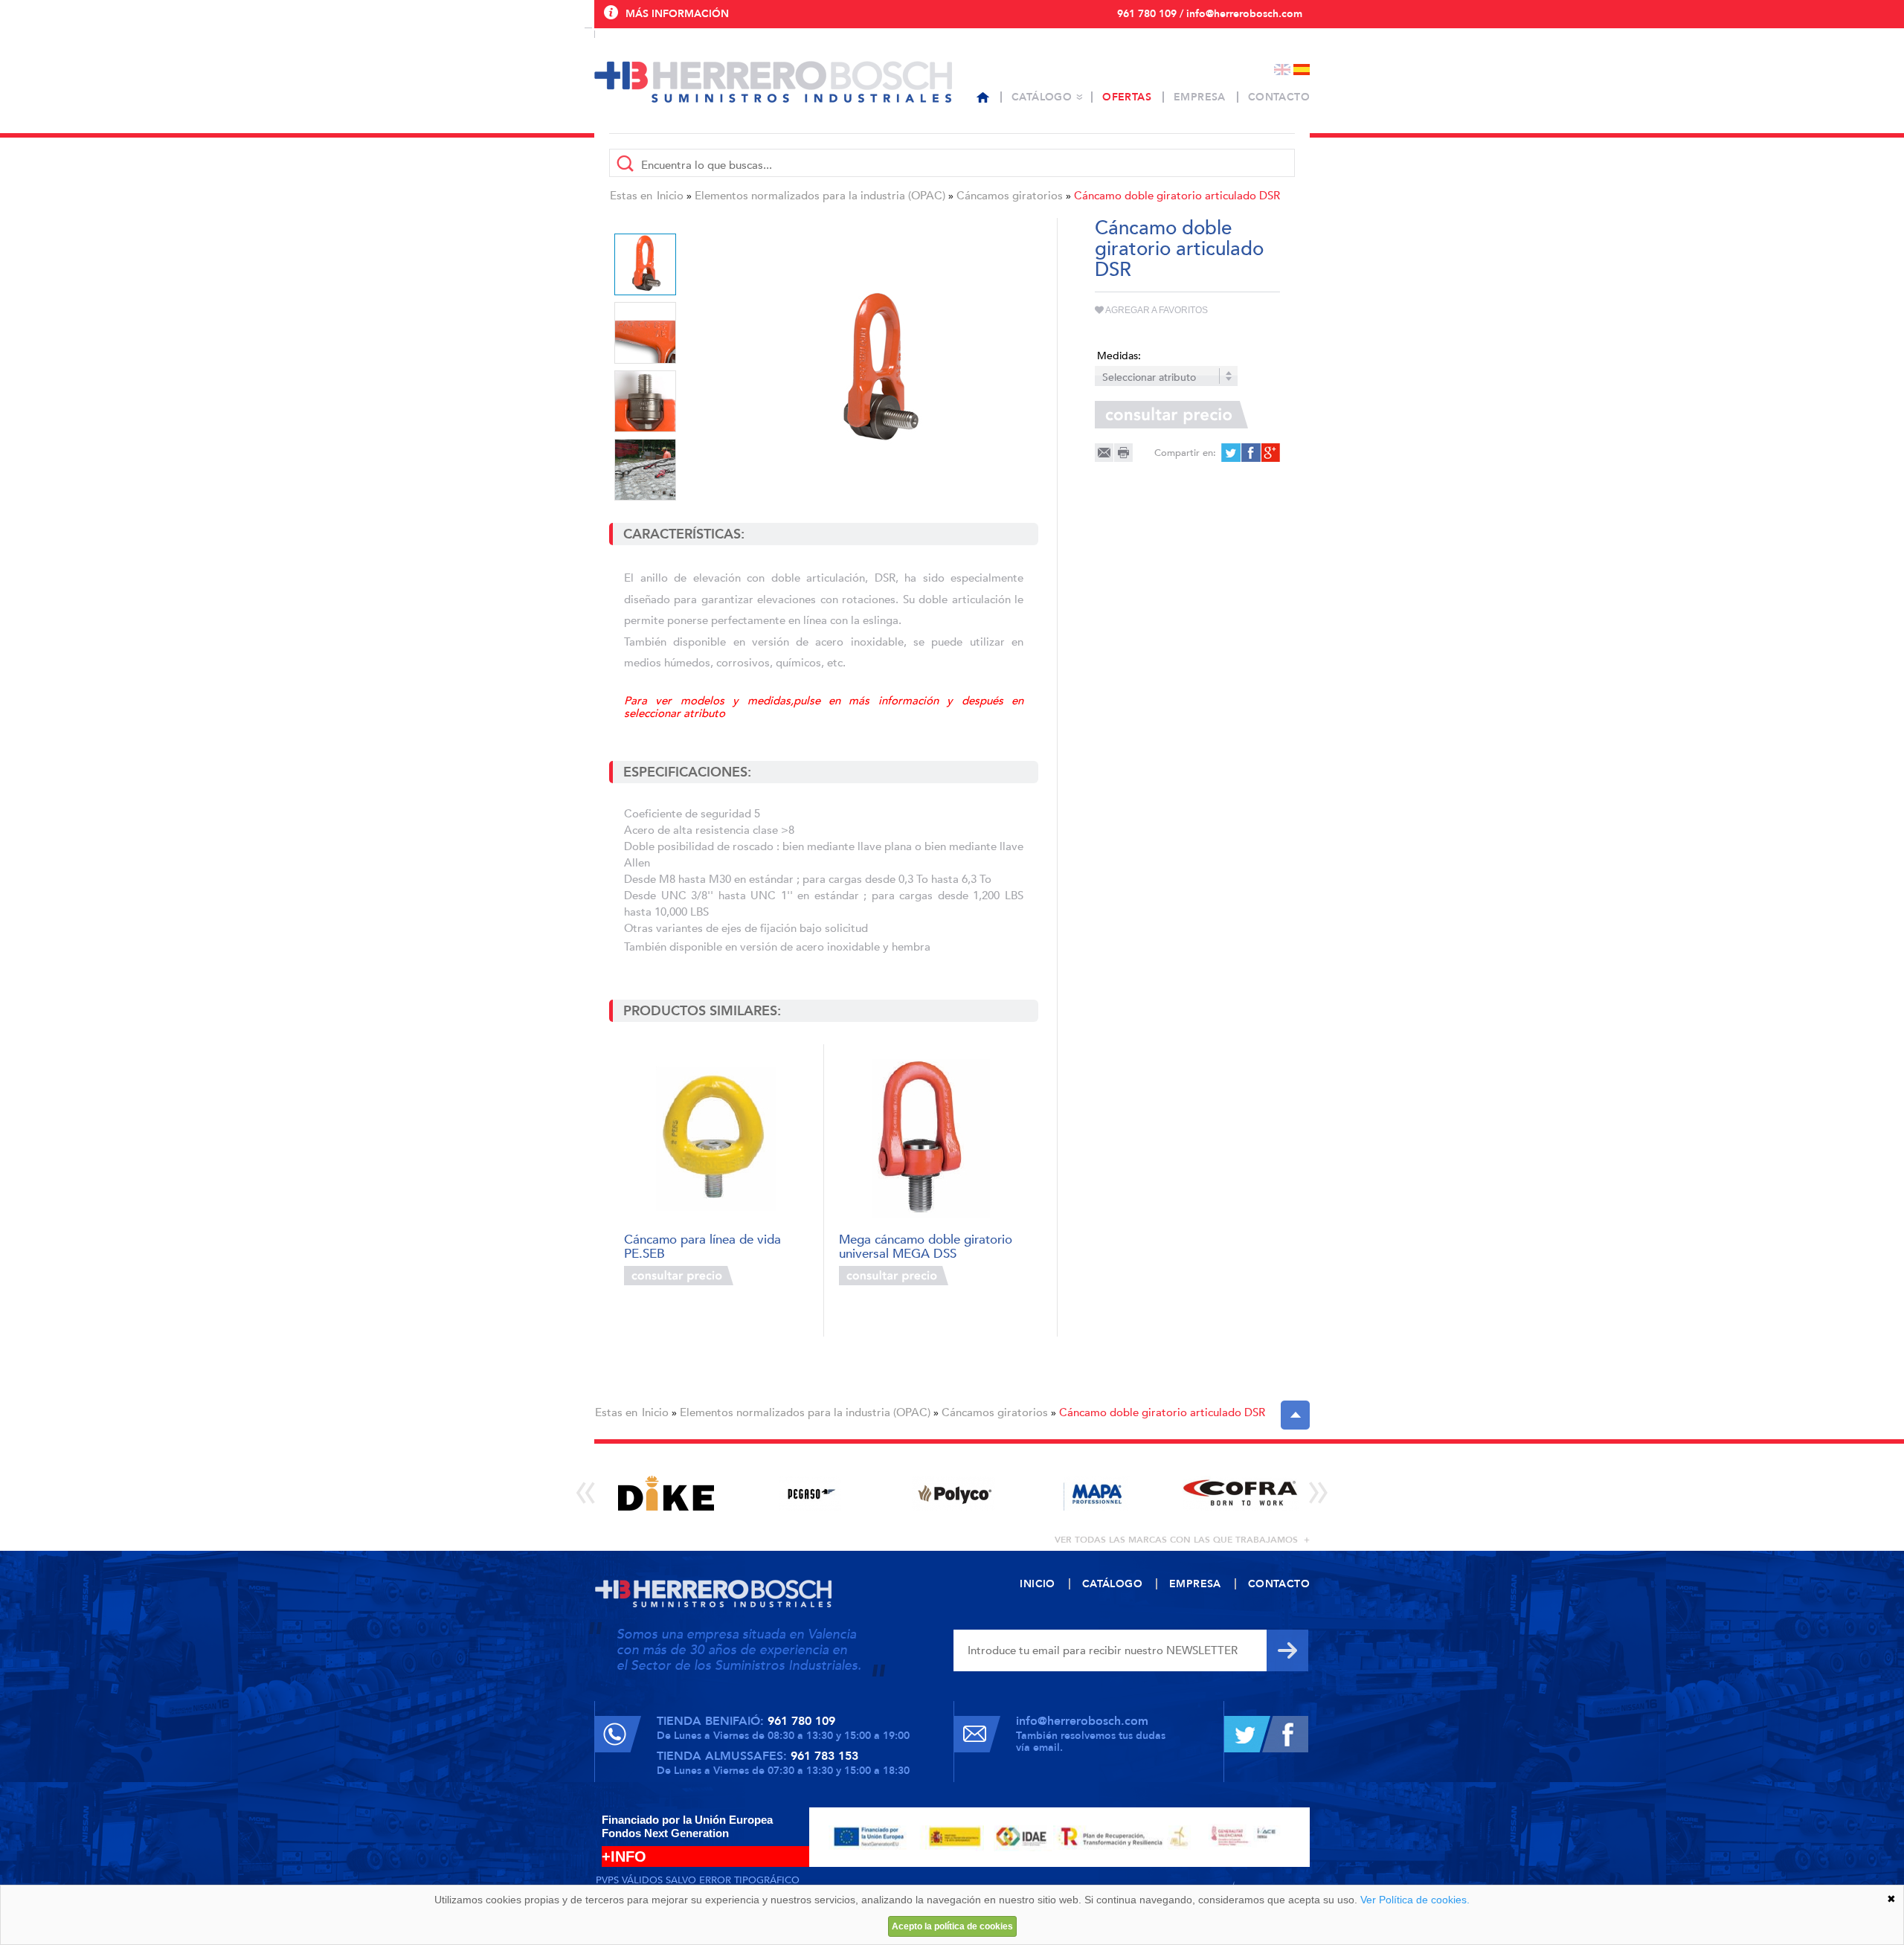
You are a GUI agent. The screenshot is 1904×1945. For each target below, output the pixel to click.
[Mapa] (1097, 1493)
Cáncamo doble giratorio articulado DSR (1177, 196)
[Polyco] (953, 1493)
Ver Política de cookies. (1415, 1900)
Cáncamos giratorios (1010, 196)
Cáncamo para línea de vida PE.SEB (702, 1245)
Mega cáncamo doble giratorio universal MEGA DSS (926, 1245)
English (1282, 70)
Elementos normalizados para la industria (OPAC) (820, 196)
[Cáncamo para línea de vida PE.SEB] (716, 1139)
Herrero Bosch (773, 82)
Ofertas (1127, 97)
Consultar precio (679, 1276)
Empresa (1200, 97)
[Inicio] (983, 97)
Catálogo (1042, 97)
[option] (878, 370)
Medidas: (1119, 356)
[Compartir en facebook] (1250, 453)
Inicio (670, 196)
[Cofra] (1240, 1493)
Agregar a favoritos (1156, 310)
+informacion (773, 1276)
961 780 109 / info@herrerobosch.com (1210, 14)
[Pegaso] (810, 1493)
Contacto (1279, 97)
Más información (677, 14)
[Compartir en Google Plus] (1269, 453)
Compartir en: (1185, 453)
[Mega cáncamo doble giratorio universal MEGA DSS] (931, 1139)
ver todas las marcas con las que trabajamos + (1182, 1540)
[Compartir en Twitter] (1231, 453)
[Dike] (666, 1493)
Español (1302, 70)
